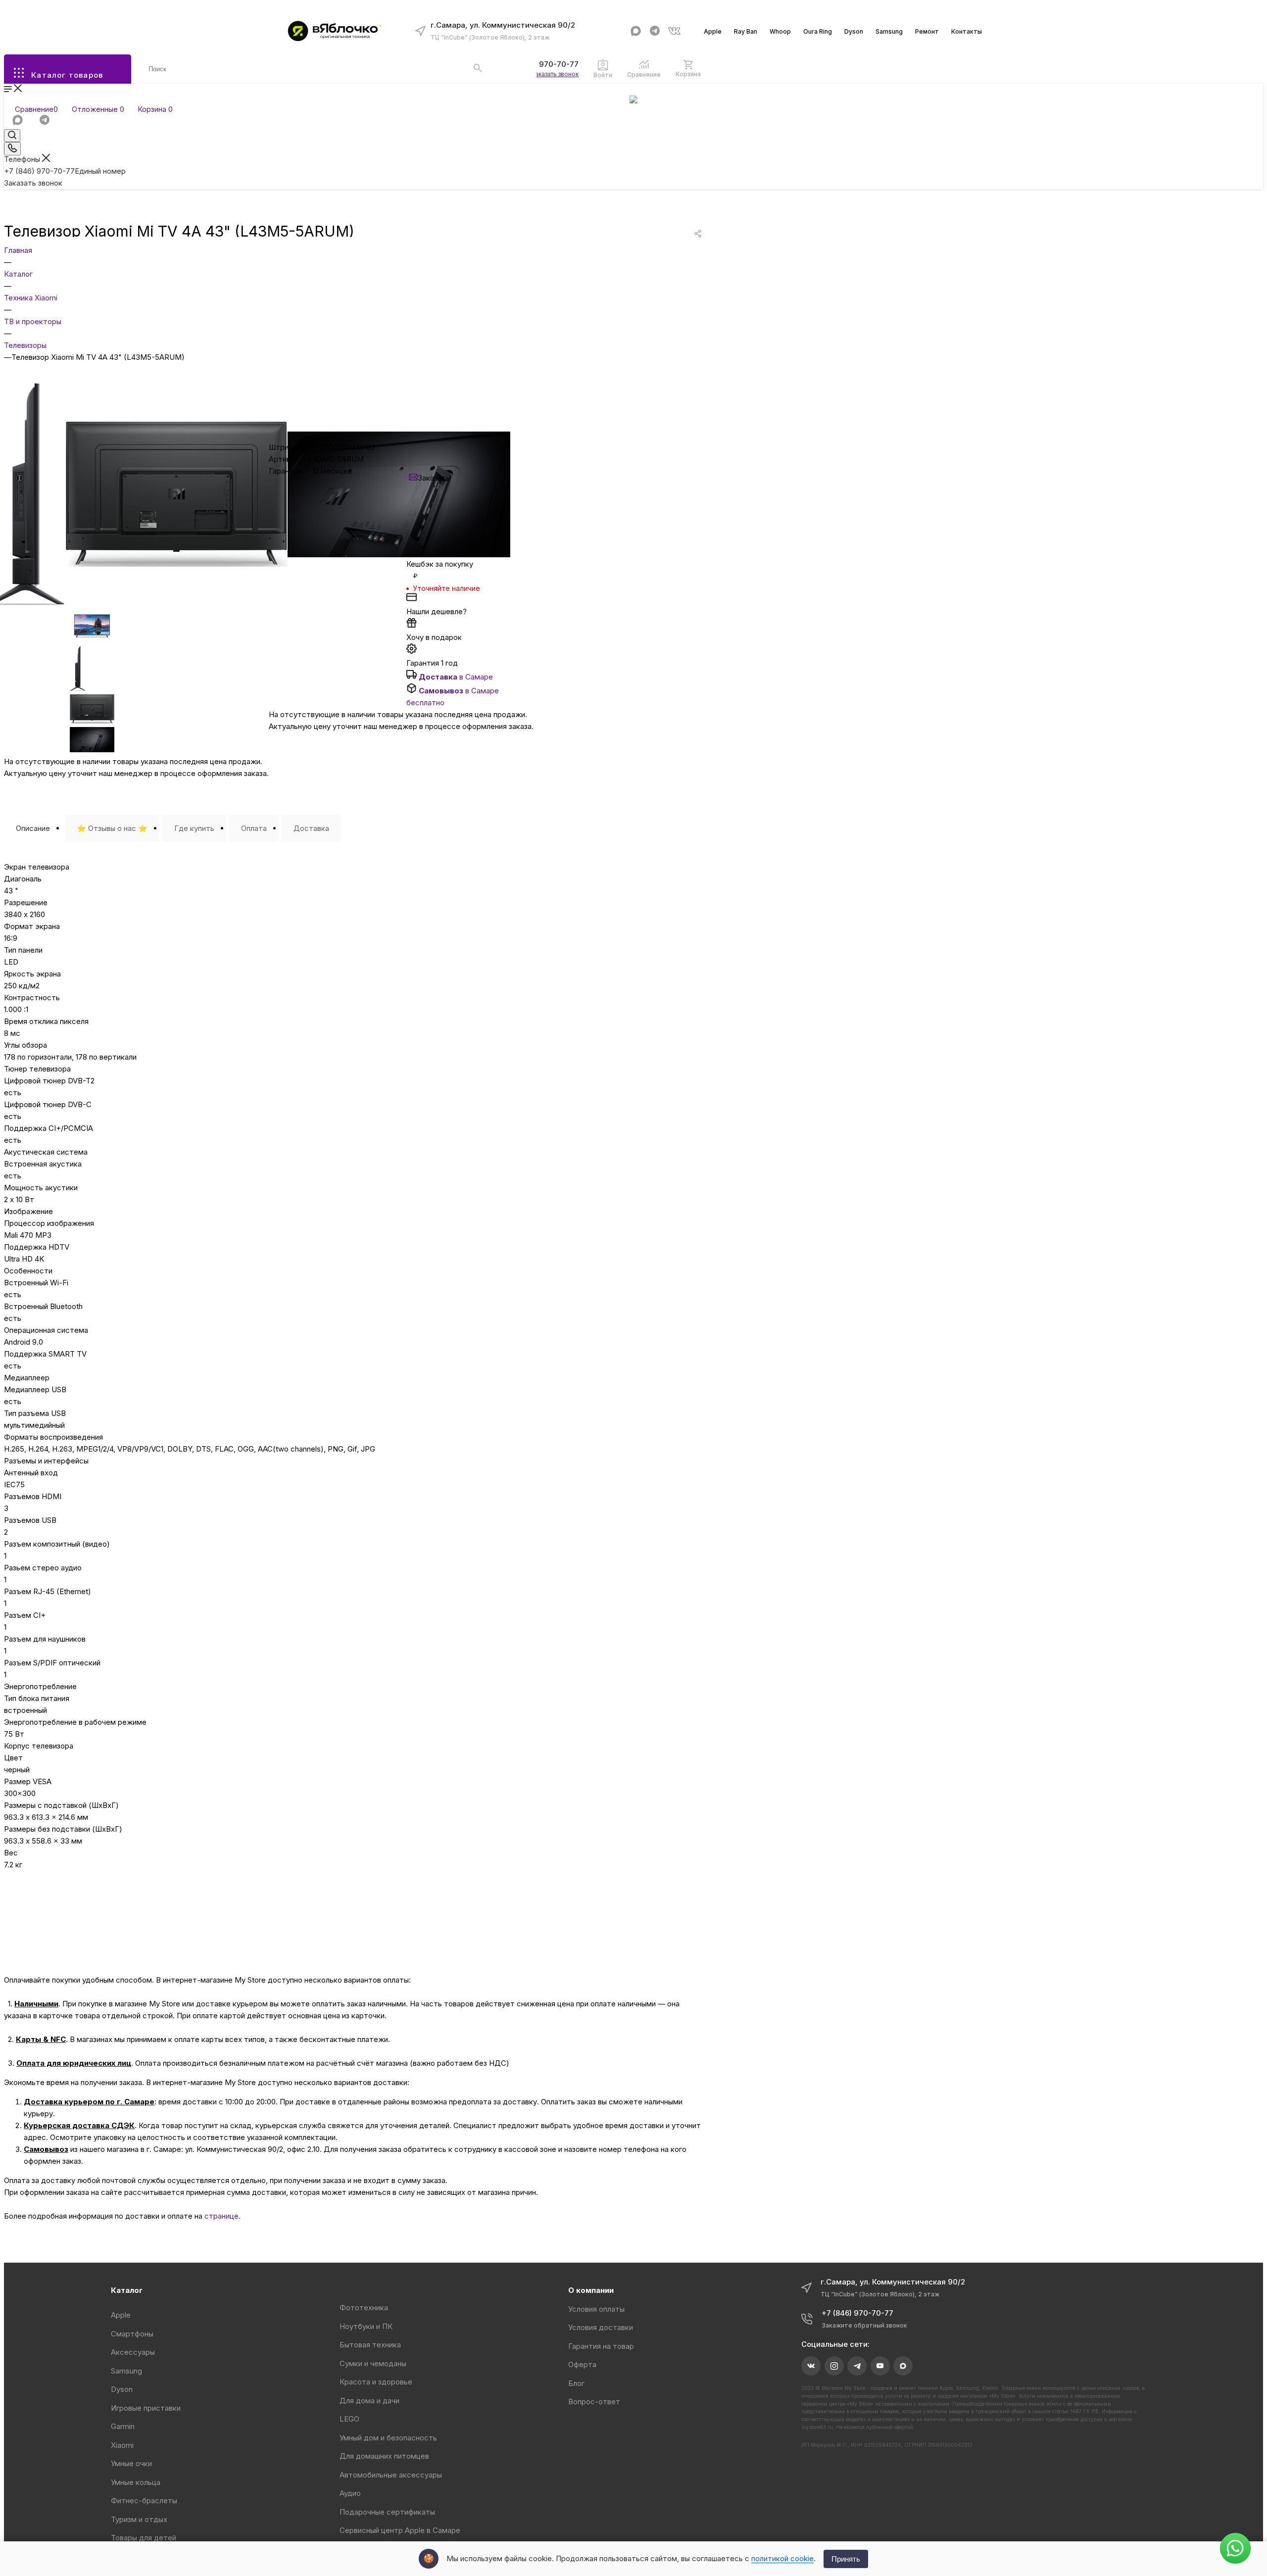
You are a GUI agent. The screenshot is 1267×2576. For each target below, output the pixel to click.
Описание (33, 828)
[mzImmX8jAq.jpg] (176, 564)
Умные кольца (136, 2482)
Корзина (688, 74)
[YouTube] (880, 2366)
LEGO (349, 2419)
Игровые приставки (146, 2408)
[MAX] (636, 31)
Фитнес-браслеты (144, 2501)
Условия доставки (601, 2327)
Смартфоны (132, 2334)
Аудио (350, 2493)
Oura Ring (818, 31)
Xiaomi (122, 2445)
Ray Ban (746, 31)
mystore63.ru (817, 2427)
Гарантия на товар (601, 2346)
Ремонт (927, 31)
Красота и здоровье (376, 2382)
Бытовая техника (370, 2345)
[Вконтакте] (674, 31)
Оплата (254, 828)
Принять (846, 2559)
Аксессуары (133, 2352)
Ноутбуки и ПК (366, 2326)
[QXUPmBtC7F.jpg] (399, 555)
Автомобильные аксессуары (391, 2475)
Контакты (967, 31)
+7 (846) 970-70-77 (543, 64)
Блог (576, 2383)
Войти (603, 75)
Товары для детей (144, 2538)
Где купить (194, 828)
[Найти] (478, 68)
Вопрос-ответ (594, 2402)
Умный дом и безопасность (388, 2438)
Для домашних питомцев (384, 2456)
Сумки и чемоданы (373, 2363)
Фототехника (364, 2308)
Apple (713, 31)
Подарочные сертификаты (387, 2512)
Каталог (127, 2290)
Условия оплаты (596, 2309)
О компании (591, 2290)
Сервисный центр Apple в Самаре (400, 2530)
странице (221, 2216)
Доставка (311, 828)
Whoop (780, 31)
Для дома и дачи (369, 2401)
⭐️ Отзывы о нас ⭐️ (112, 828)
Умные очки (131, 2463)
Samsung (889, 31)
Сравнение (644, 74)
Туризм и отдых (139, 2519)
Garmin (123, 2426)
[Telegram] (655, 31)
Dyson (854, 31)
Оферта (582, 2364)
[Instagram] (834, 2366)
